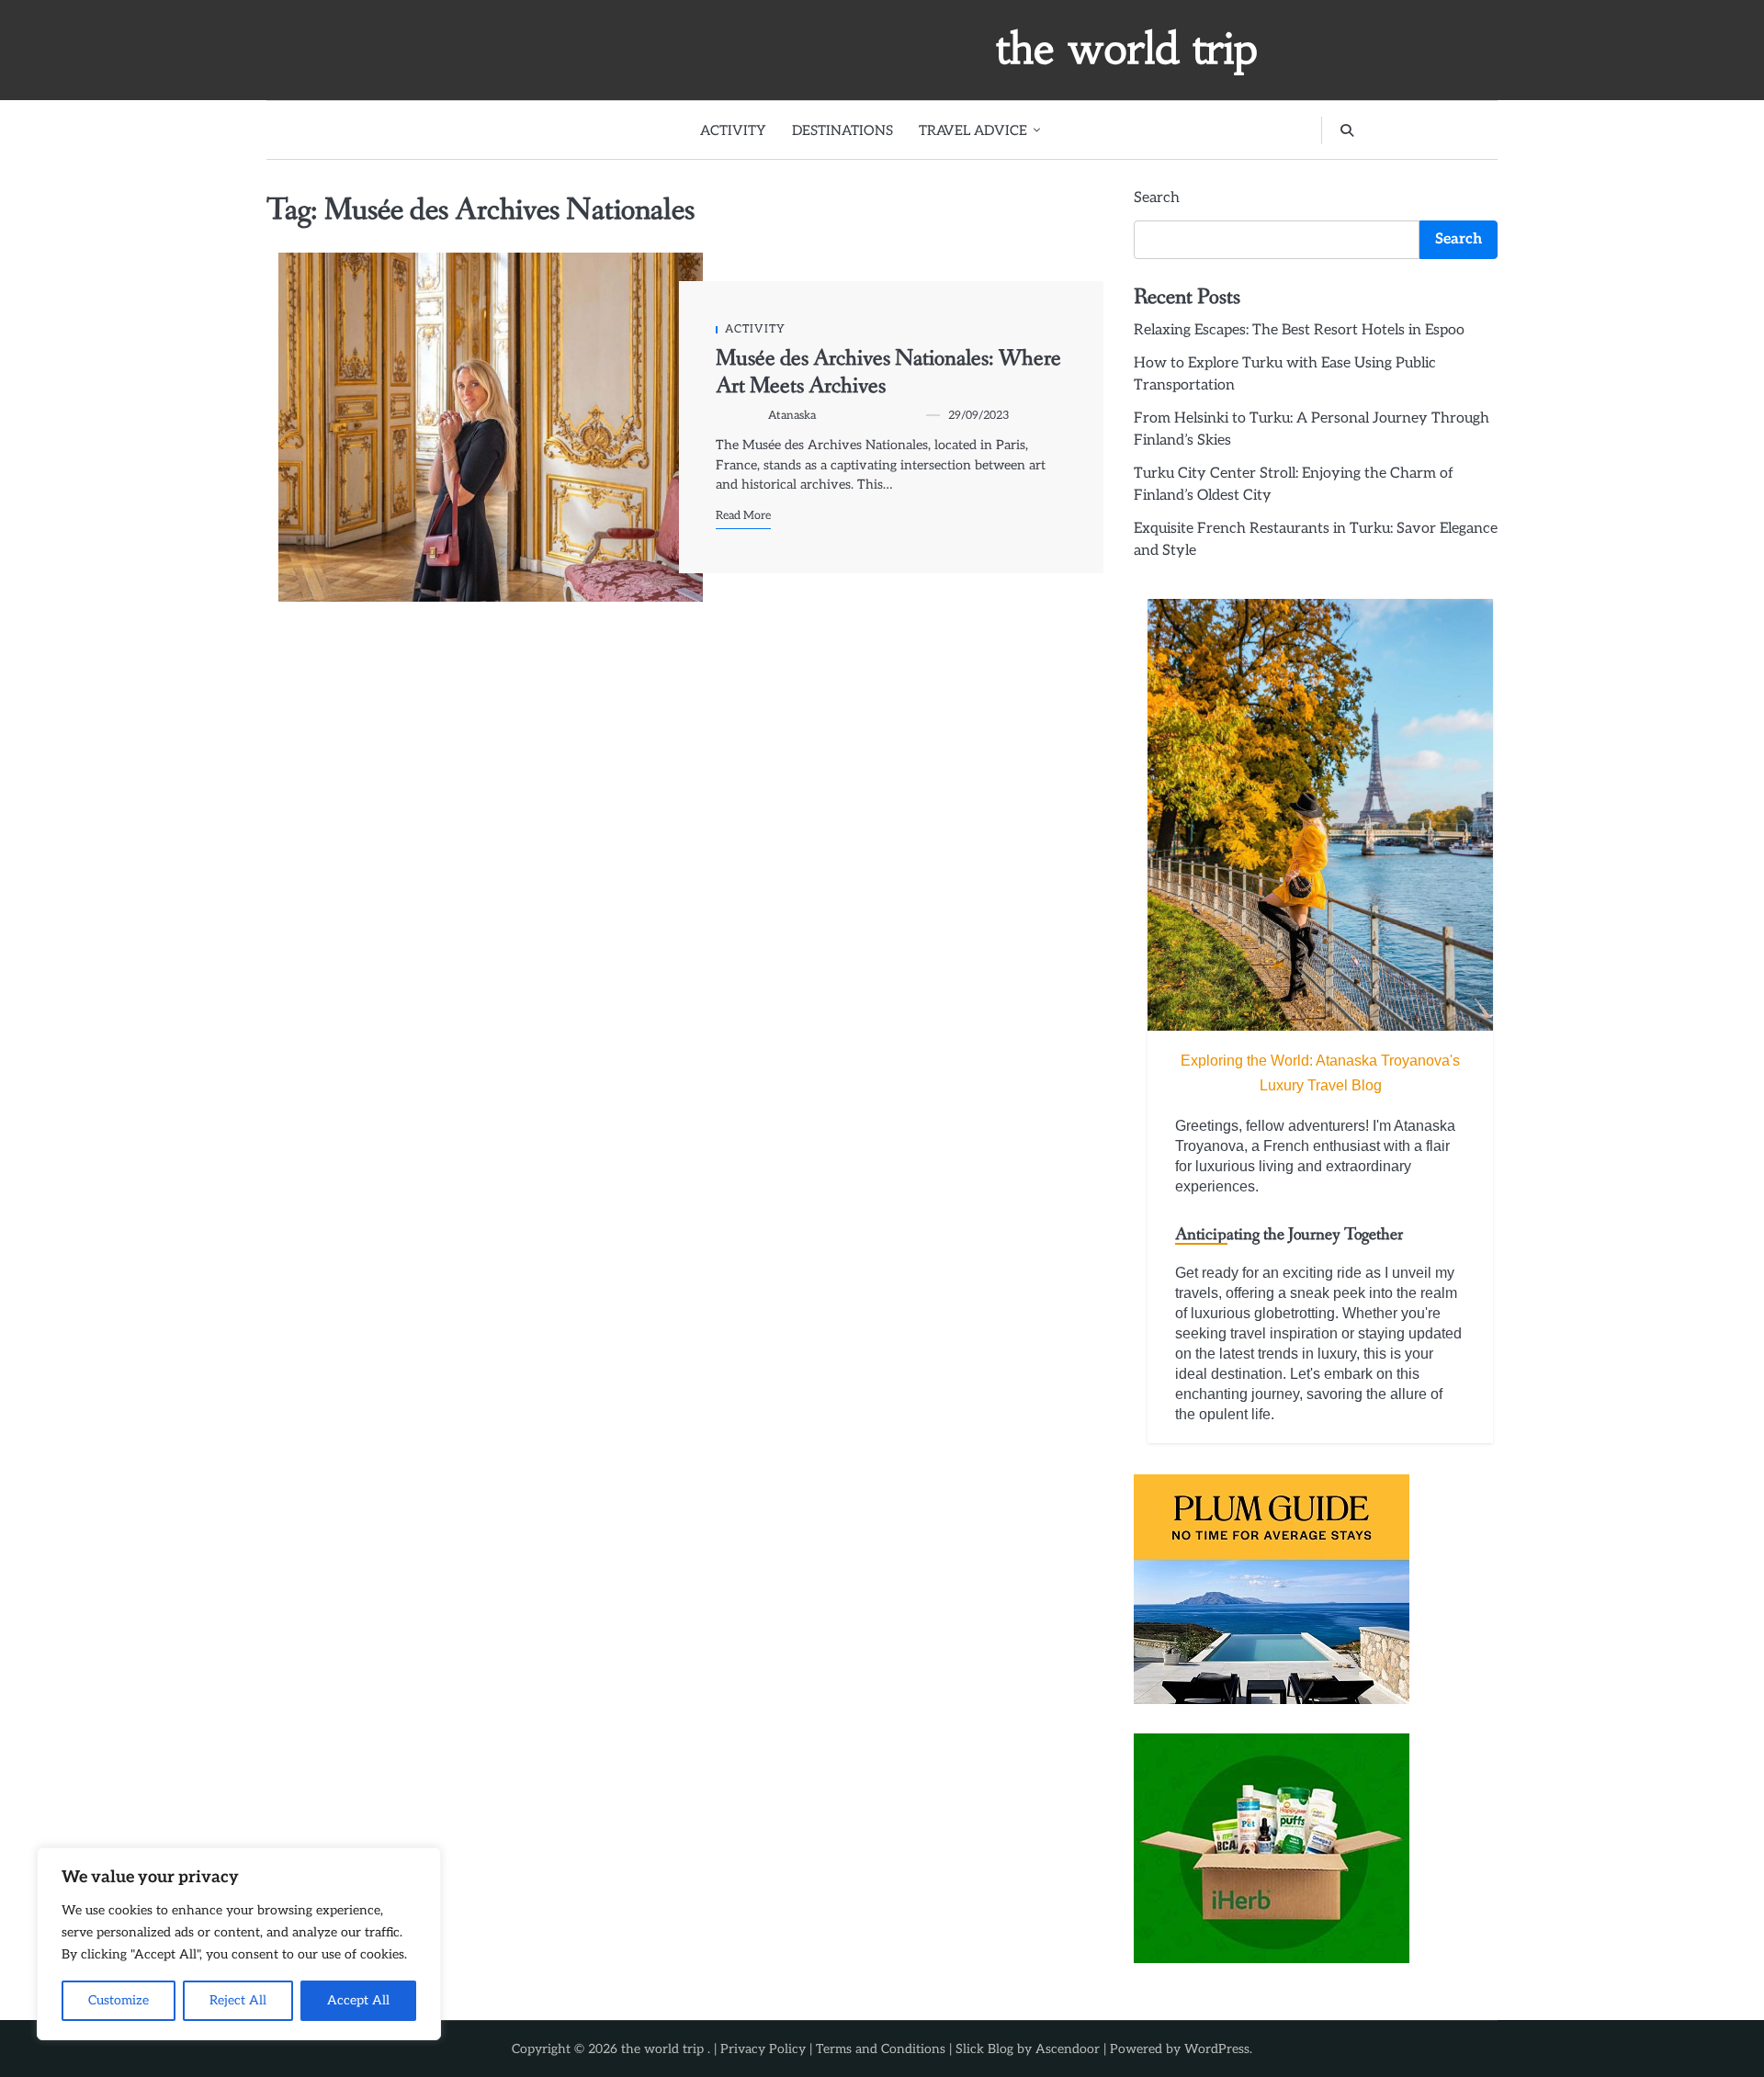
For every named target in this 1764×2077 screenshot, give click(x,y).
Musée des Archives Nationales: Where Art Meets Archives (888, 373)
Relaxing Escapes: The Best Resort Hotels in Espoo (1299, 330)
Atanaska (792, 416)
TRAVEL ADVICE (973, 130)
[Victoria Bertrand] (1320, 815)
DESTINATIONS (842, 130)
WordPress (1217, 2049)
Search (1157, 198)
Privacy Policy (763, 2049)
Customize (119, 2000)
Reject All (238, 2000)
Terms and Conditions (881, 2049)
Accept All (358, 2000)
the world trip (1127, 49)
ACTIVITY (733, 130)
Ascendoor (1068, 2049)
